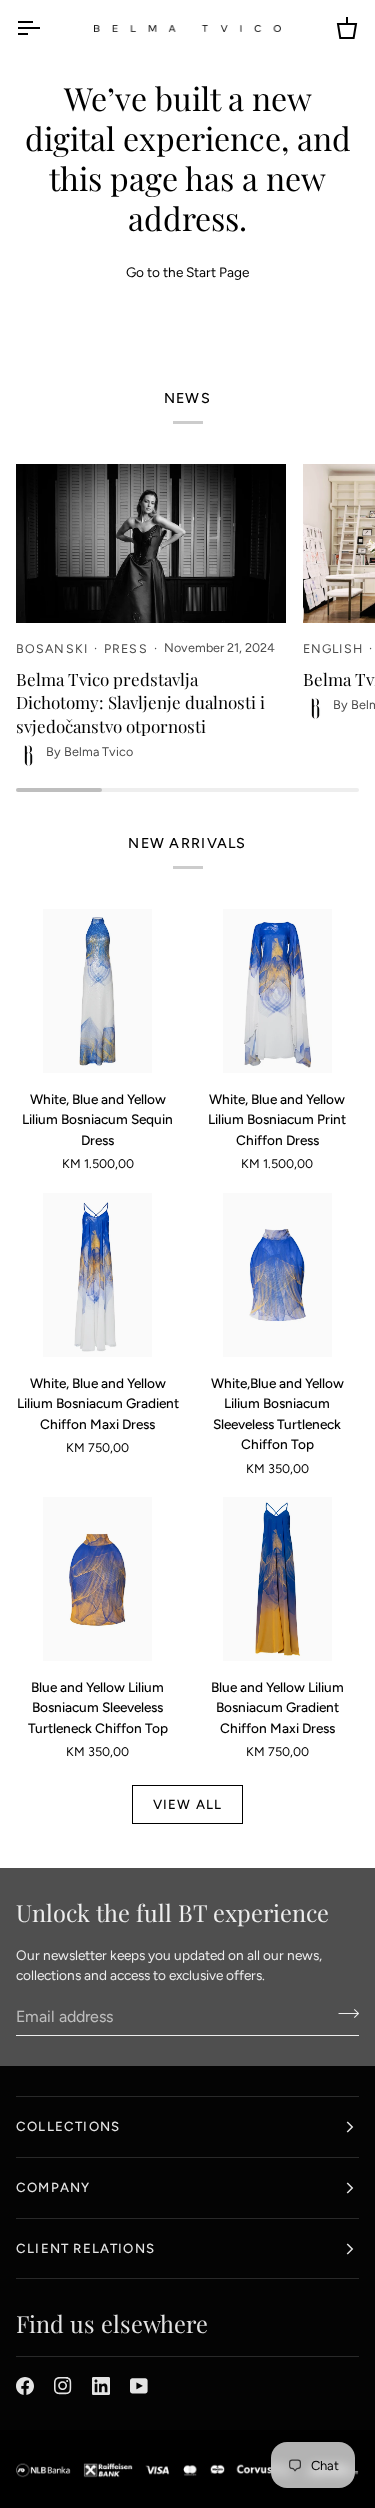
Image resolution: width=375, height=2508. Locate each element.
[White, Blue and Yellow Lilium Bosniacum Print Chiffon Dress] (278, 991)
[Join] (342, 2014)
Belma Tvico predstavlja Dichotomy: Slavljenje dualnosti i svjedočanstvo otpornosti (140, 702)
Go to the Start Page (187, 272)
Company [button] (53, 2187)
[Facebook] (25, 2386)
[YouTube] (139, 2386)
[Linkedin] (101, 2386)
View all (188, 1804)
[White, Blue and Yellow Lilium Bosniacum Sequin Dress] (98, 991)
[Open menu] (46, 28)
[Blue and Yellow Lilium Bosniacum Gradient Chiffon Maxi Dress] (278, 1579)
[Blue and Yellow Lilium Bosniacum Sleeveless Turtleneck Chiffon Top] (98, 1579)
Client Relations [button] (85, 2248)
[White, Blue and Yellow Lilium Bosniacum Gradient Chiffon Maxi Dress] (98, 1275)
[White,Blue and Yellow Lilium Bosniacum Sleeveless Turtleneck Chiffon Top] (278, 1275)
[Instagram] (63, 2386)
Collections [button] (68, 2126)
